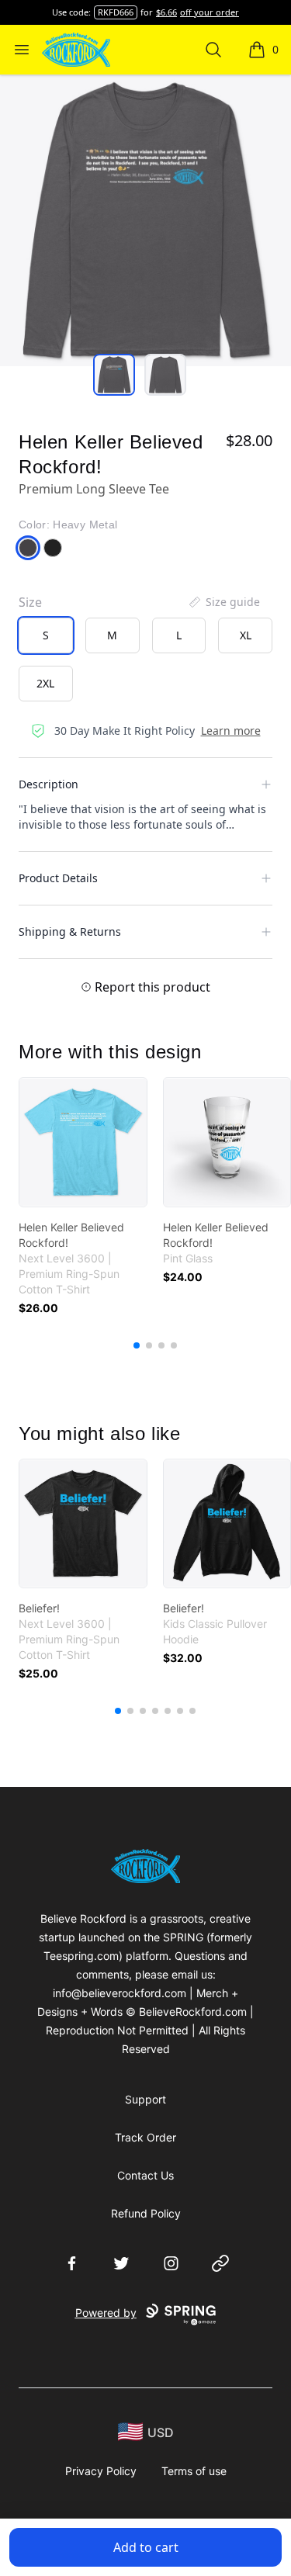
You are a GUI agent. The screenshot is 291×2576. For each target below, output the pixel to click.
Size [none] (30, 602)
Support (145, 2099)
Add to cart (146, 2547)
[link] (83, 1142)
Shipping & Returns (70, 931)
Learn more (231, 731)
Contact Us (145, 2175)
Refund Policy (146, 2213)
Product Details (58, 878)
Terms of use (194, 2471)
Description (48, 784)
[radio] (46, 635)
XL (246, 635)
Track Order (145, 2137)
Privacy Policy (101, 2471)
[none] (223, 602)
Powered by (106, 2313)
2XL (45, 683)
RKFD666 (116, 12)
